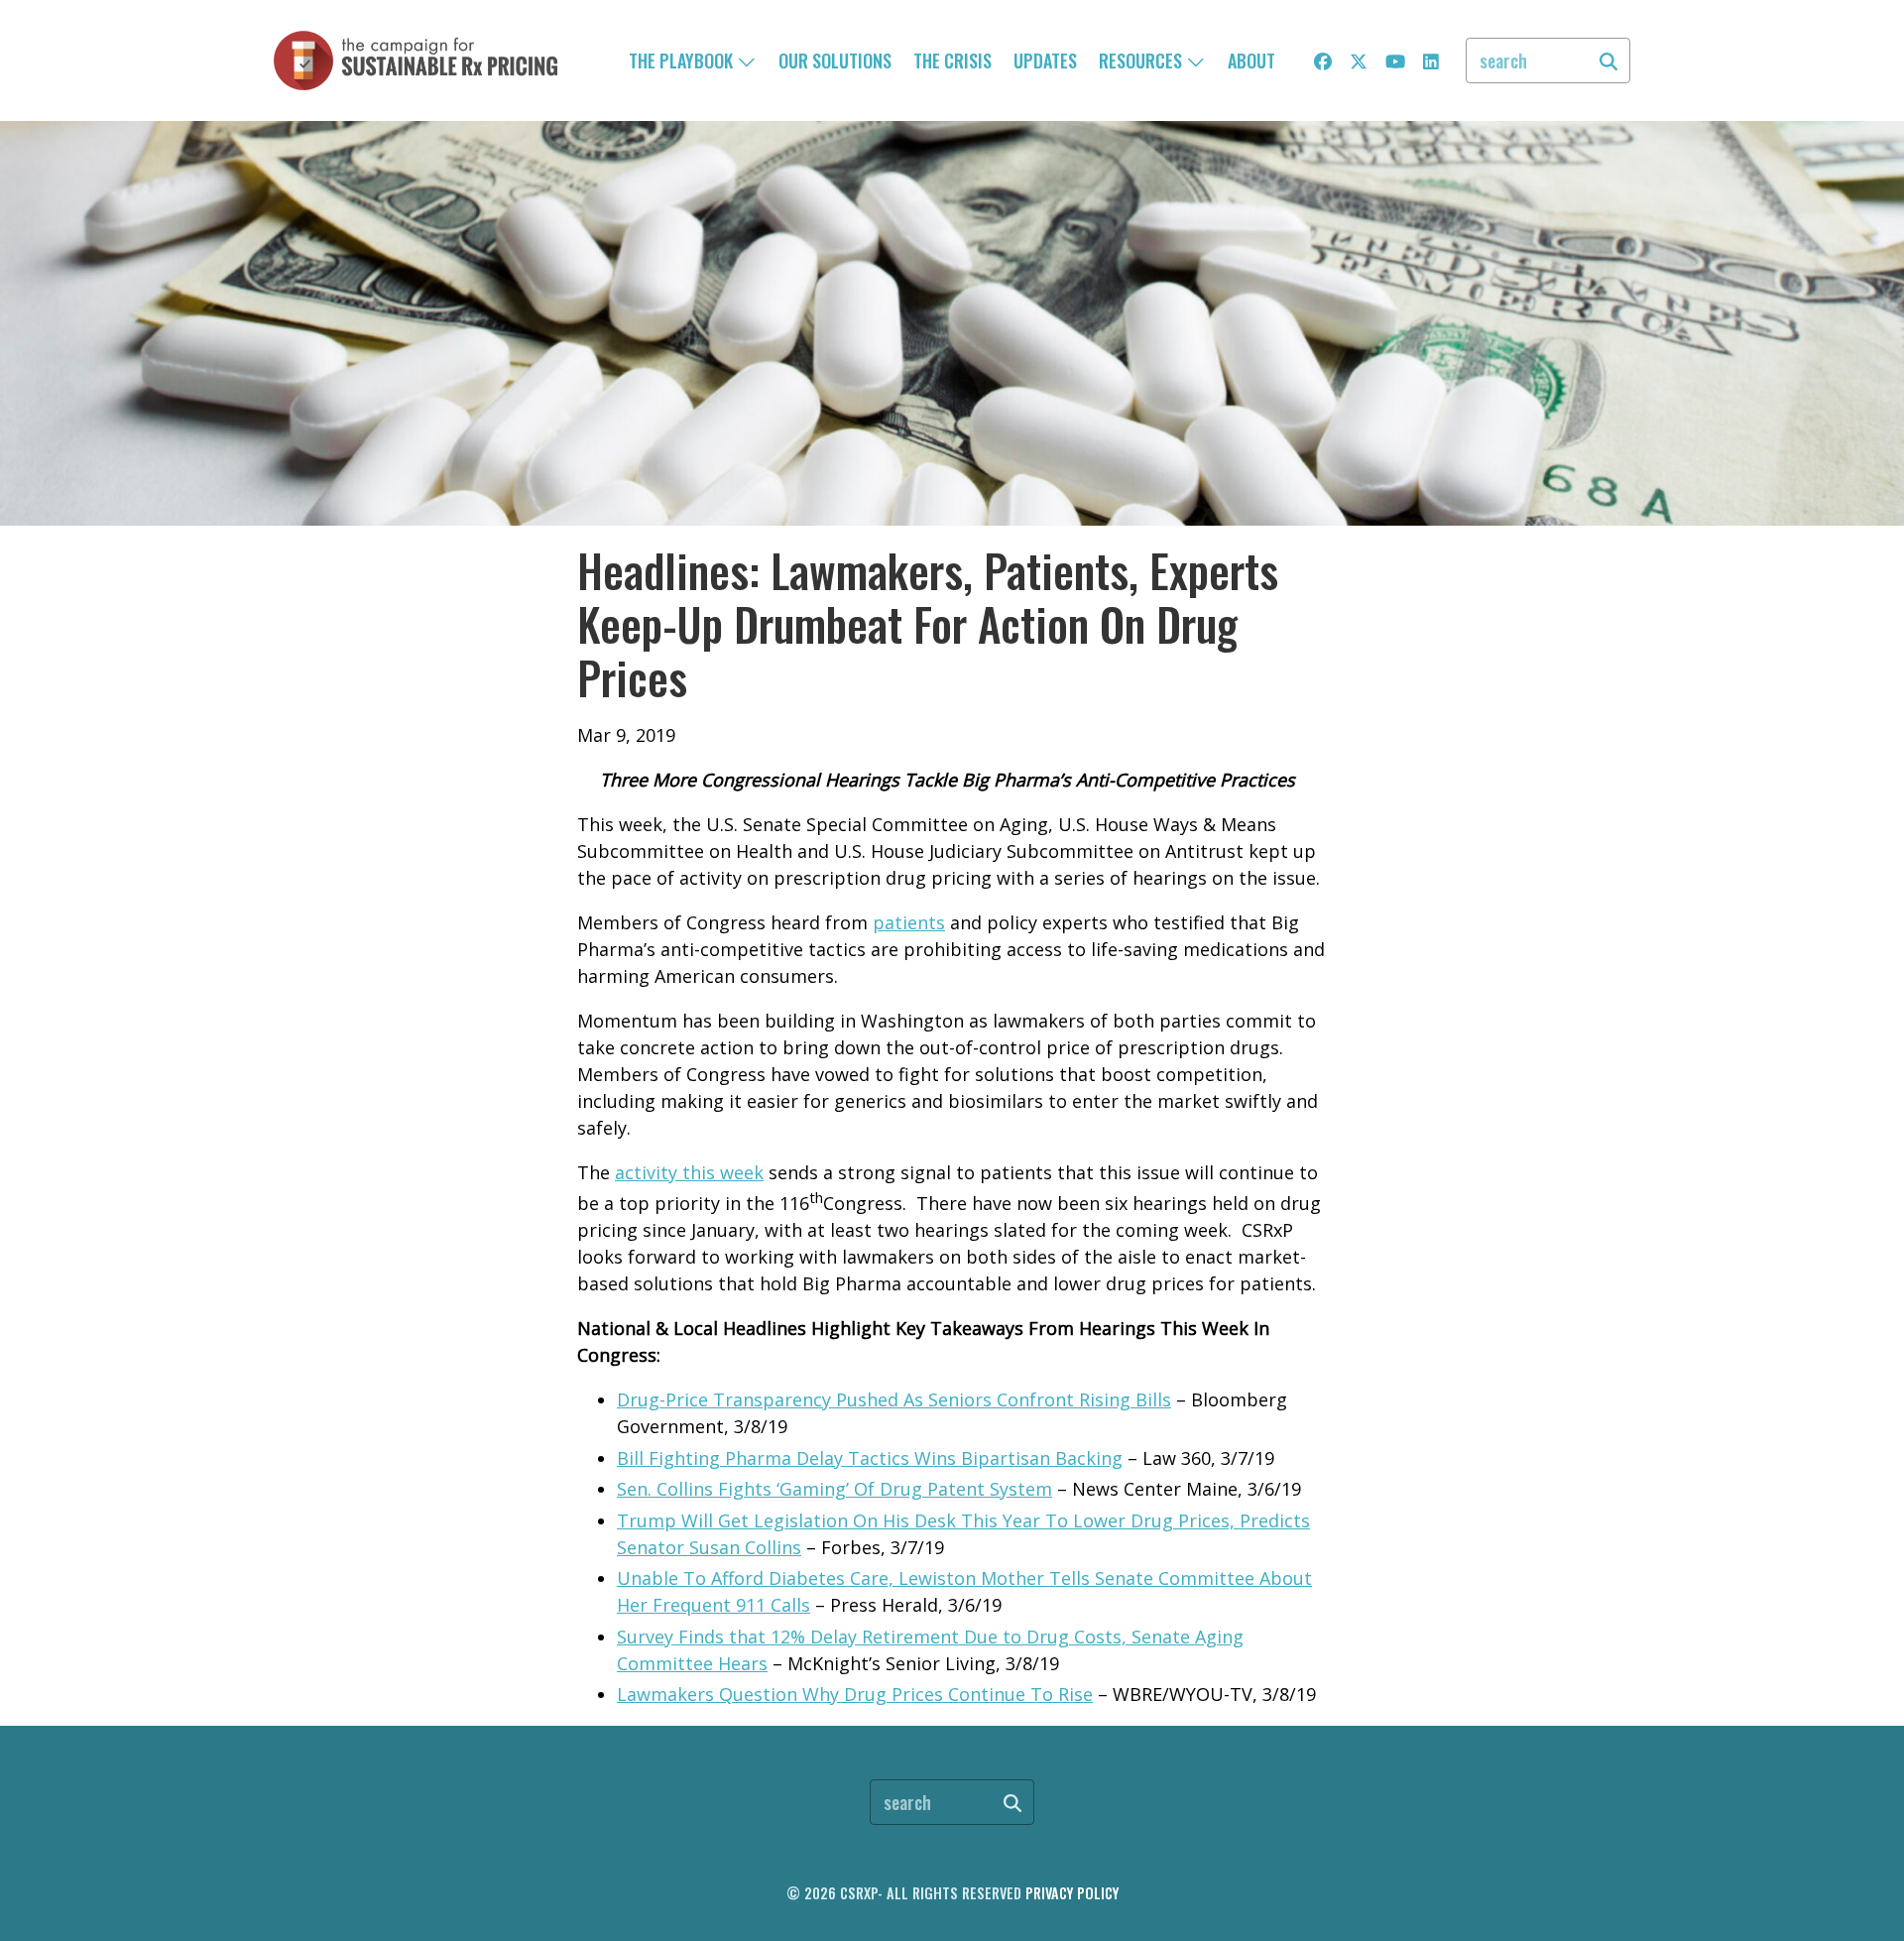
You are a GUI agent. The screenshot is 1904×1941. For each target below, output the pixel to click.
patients (909, 922)
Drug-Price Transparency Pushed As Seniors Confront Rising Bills (894, 1399)
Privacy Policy (1072, 1893)
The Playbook (683, 61)
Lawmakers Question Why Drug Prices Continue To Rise (855, 1694)
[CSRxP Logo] (416, 61)
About (1251, 61)
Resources (1142, 61)
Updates (1045, 61)
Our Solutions (835, 61)
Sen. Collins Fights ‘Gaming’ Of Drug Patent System (834, 1489)
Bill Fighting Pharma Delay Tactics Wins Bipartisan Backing (870, 1458)
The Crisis (952, 61)
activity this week (689, 1172)
